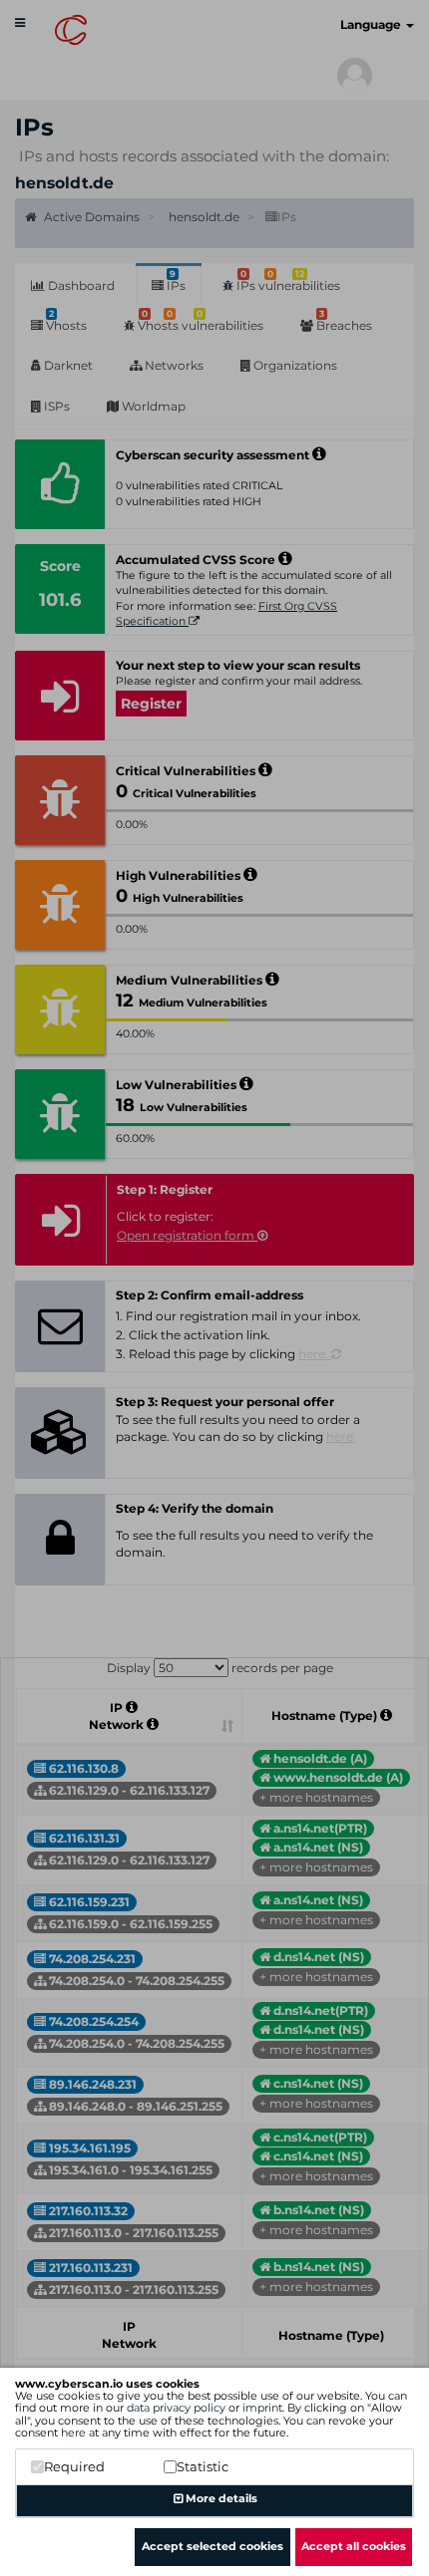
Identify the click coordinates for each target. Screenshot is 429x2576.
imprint (262, 2408)
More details (220, 2498)
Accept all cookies (354, 2546)
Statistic (203, 2466)
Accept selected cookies (213, 2546)
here (73, 2433)
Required (74, 2466)
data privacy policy (176, 2408)
